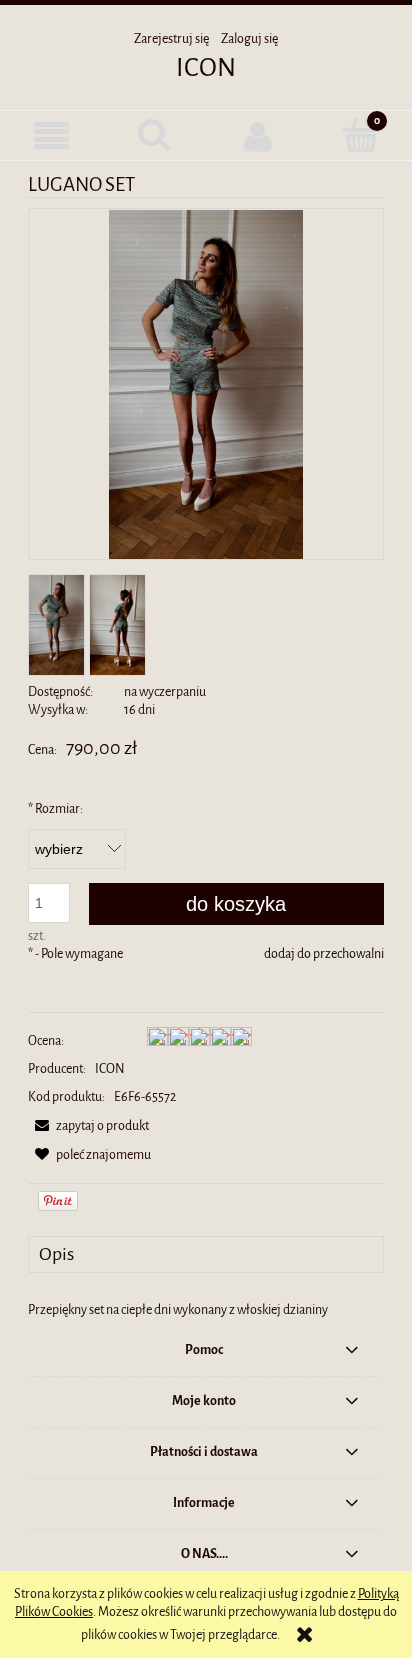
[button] (51, 136)
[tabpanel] (206, 1310)
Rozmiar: (55, 808)
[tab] (206, 1254)
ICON (206, 67)
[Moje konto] (257, 136)
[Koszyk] (360, 135)
